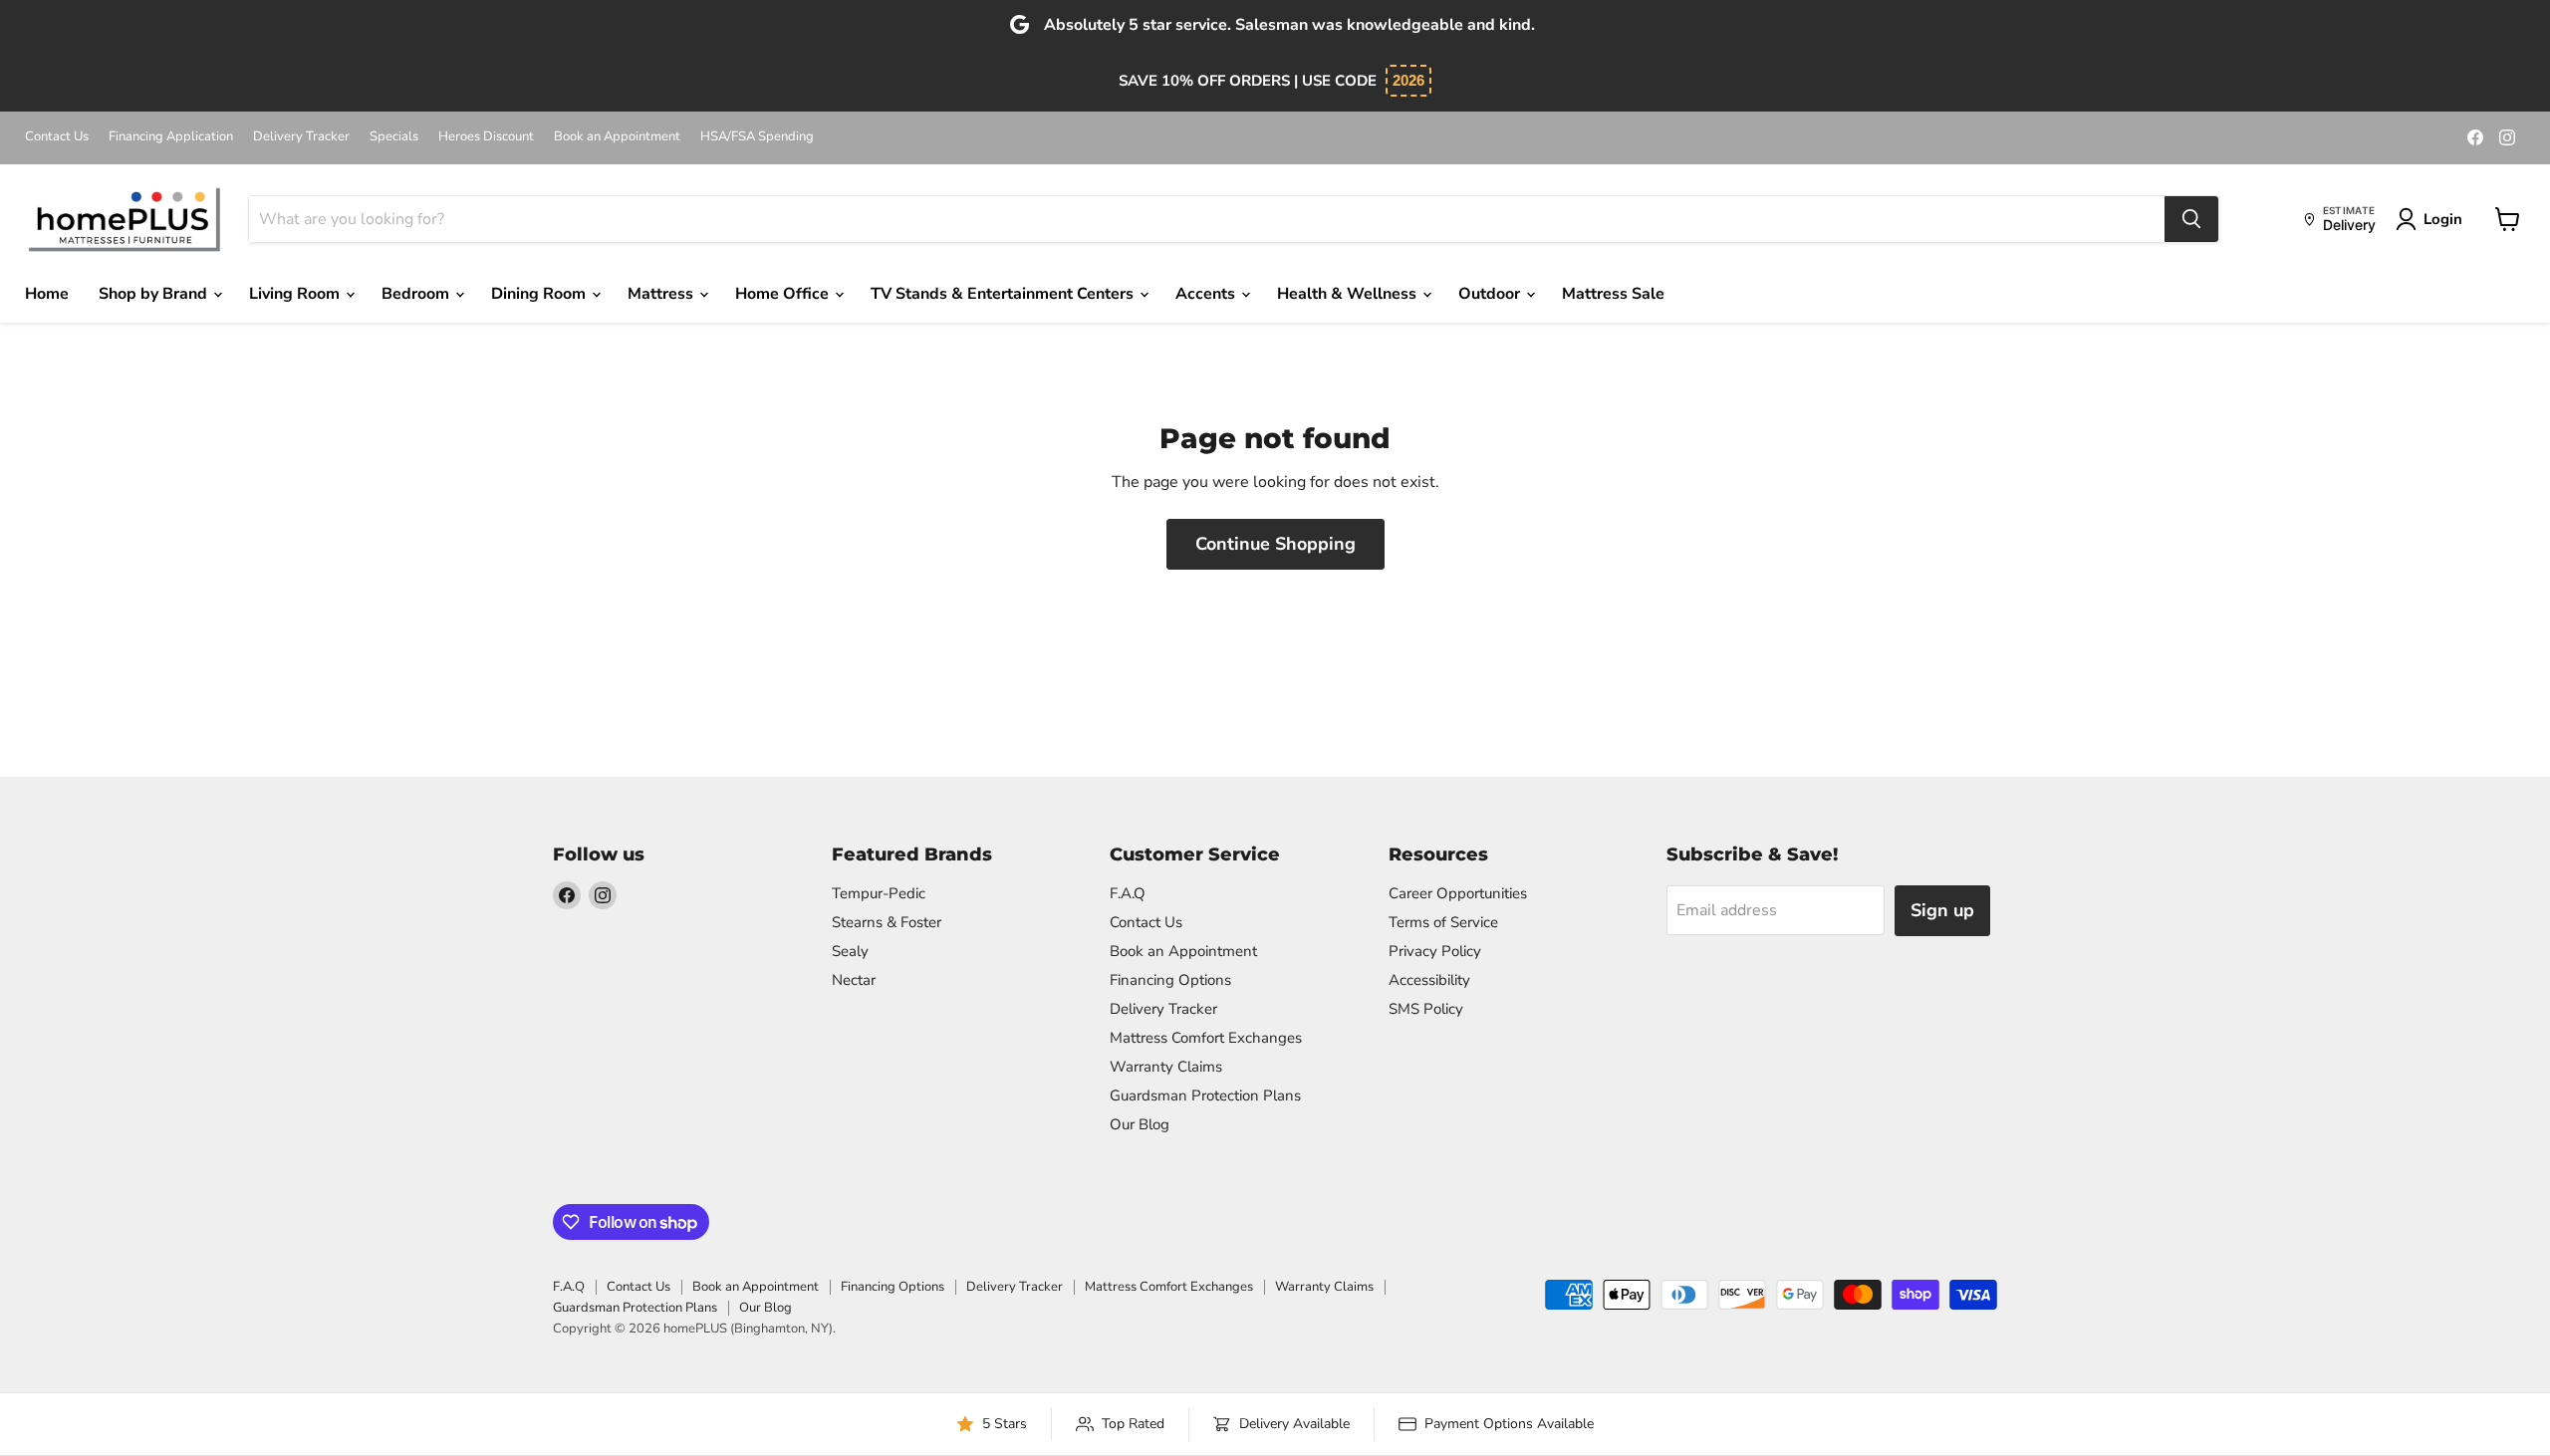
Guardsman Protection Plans (1205, 1095)
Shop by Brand (155, 294)
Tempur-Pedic (879, 893)
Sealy (850, 951)
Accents (1207, 294)
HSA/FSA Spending (757, 137)
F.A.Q (1128, 893)
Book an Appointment (617, 137)
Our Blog (1140, 1124)
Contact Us (57, 137)
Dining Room (540, 294)
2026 (1408, 80)
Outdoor (1491, 294)
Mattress (662, 294)
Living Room (296, 294)
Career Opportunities (1458, 893)
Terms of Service (1443, 922)
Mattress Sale (1613, 294)
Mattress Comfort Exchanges (1206, 1038)
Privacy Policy (1435, 951)
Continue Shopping (1275, 544)
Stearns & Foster (887, 922)
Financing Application (171, 137)
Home (47, 294)
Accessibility (1429, 980)
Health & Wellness (1349, 294)
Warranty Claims (1166, 1067)
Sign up (1942, 910)
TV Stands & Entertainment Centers (1004, 294)
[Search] (2191, 219)
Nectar (854, 980)
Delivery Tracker (301, 137)
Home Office (784, 294)
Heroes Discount (486, 137)
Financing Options (1170, 980)
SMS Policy (1426, 1009)
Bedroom (417, 294)
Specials (394, 137)
